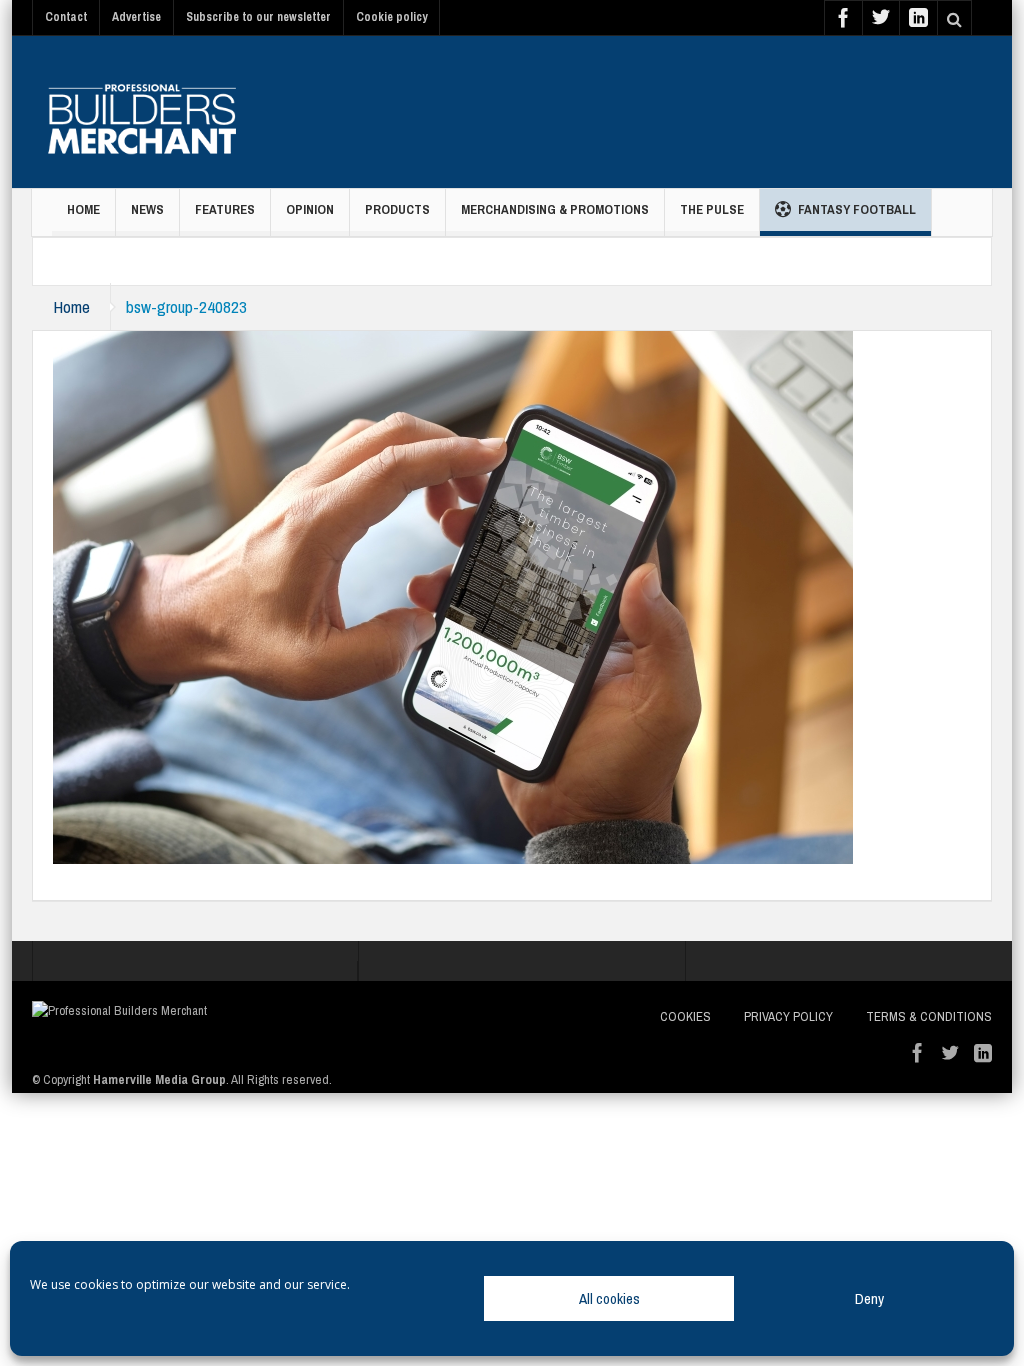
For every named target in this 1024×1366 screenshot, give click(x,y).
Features (225, 209)
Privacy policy (788, 1016)
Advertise (136, 17)
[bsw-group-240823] (453, 596)
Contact (66, 17)
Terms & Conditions (929, 1016)
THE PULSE (712, 209)
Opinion (310, 209)
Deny (869, 1298)
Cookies (685, 1016)
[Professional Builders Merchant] (142, 112)
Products (397, 209)
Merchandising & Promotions (555, 209)
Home (83, 209)
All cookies (609, 1298)
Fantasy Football (857, 209)
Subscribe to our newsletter (258, 17)
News (147, 209)
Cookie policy (391, 17)
